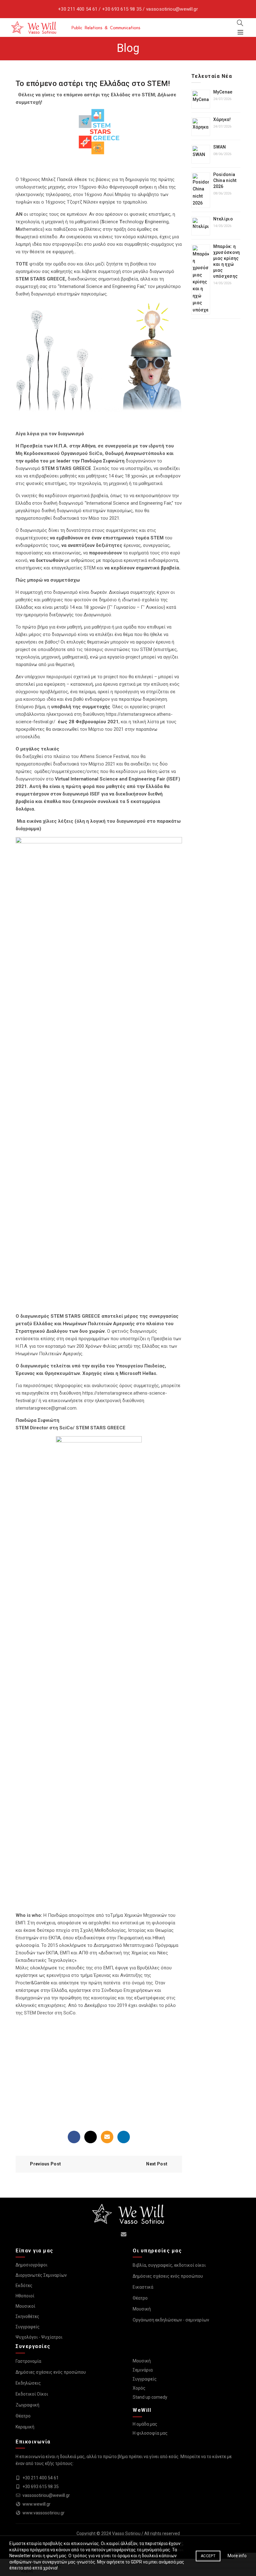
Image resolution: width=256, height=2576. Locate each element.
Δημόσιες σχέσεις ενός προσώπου (168, 2276)
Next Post (157, 2164)
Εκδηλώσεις (28, 2383)
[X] (91, 2137)
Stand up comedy (150, 2397)
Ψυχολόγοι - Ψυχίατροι (39, 2337)
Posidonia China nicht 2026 (225, 180)
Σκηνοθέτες (27, 2316)
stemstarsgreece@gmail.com (46, 1408)
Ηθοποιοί (25, 2296)
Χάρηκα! (222, 119)
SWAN (220, 147)
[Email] (107, 2137)
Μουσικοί (25, 2306)
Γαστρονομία (28, 2361)
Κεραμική (25, 2427)
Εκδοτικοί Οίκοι (32, 2394)
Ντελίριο (223, 219)
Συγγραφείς (28, 2327)
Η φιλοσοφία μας (150, 2433)
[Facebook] (74, 2137)
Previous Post (45, 2164)
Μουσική (142, 2309)
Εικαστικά (143, 2287)
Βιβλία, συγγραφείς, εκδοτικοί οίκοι (169, 2265)
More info (237, 2556)
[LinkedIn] (124, 2137)
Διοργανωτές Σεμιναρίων (41, 2275)
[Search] (240, 23)
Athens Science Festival (104, 756)
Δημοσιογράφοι (32, 2265)
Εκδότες (24, 2286)
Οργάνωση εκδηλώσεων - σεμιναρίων (171, 2320)
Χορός (139, 2388)
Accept (208, 2556)
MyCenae (223, 92)
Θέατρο (140, 2298)
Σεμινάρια (143, 2370)
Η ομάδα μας (145, 2424)
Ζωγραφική (27, 2405)
